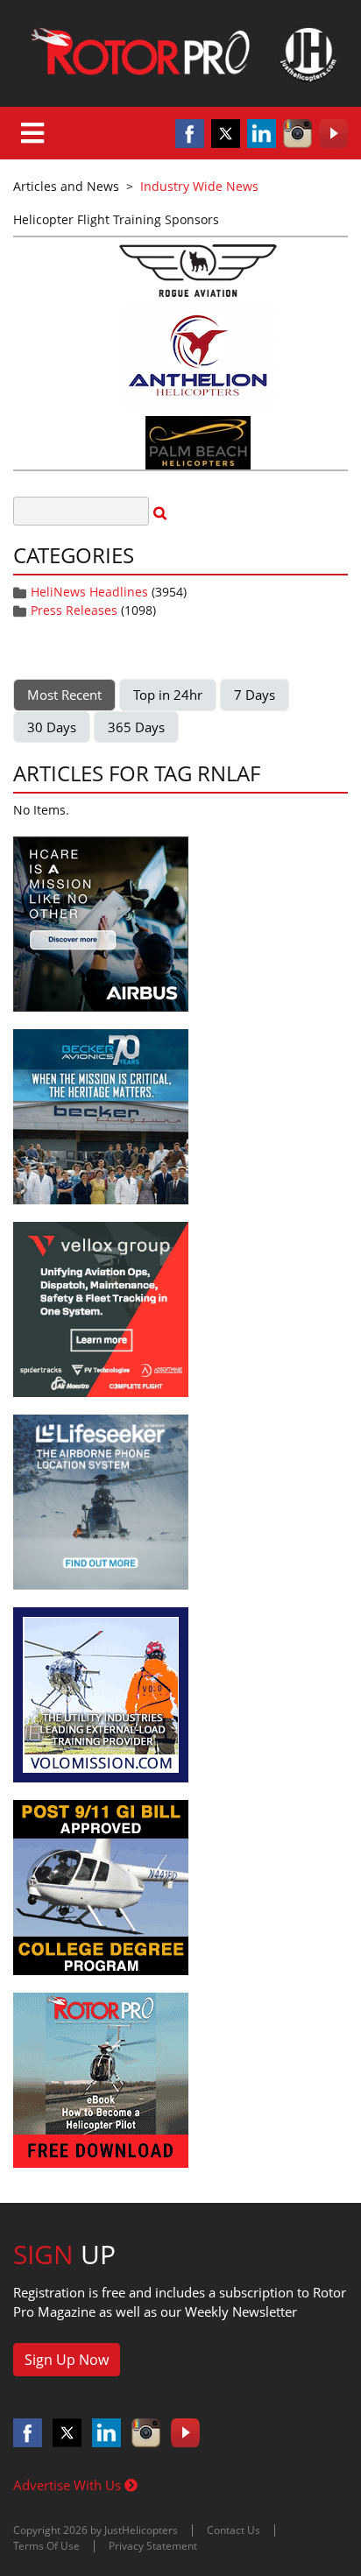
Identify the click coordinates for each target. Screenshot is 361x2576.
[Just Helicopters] (180, 53)
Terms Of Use (46, 2546)
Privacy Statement (153, 2546)
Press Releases (74, 610)
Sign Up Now (67, 2360)
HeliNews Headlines (89, 592)
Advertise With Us (69, 2485)
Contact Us (234, 2530)
